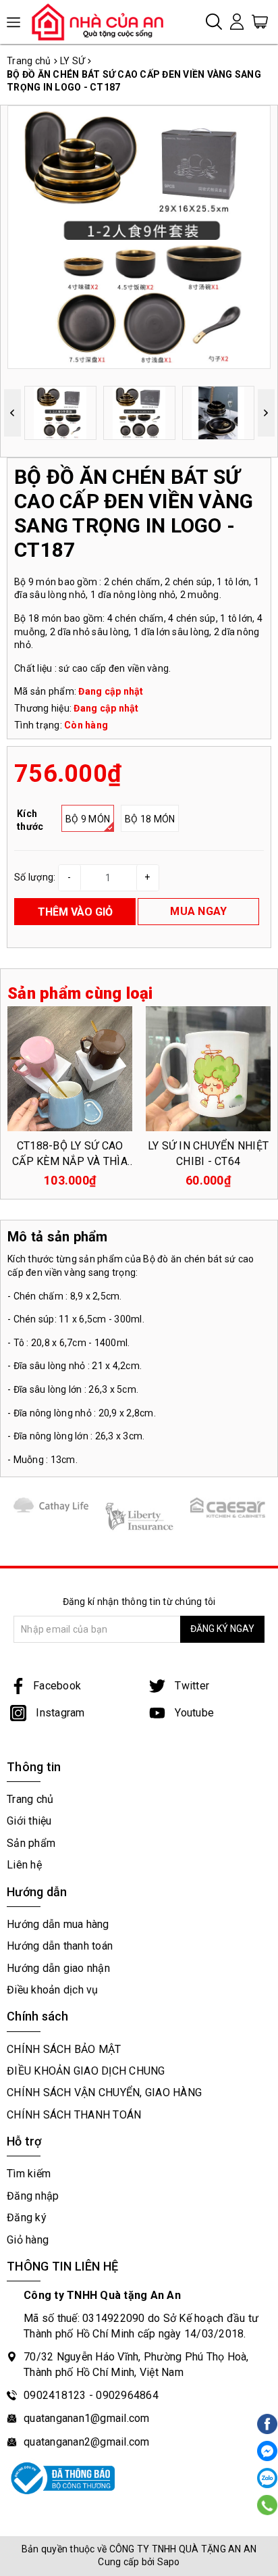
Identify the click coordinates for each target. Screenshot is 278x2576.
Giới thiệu (29, 1821)
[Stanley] (51, 1505)
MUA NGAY (198, 911)
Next (266, 413)
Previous (12, 413)
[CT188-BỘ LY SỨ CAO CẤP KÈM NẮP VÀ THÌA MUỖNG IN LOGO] (70, 1068)
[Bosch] (228, 1507)
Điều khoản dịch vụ (53, 1990)
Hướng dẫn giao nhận (58, 1968)
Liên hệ (24, 1865)
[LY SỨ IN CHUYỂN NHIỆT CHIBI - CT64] (208, 1068)
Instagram (59, 1713)
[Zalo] (267, 2478)
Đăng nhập (33, 2196)
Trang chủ (30, 1799)
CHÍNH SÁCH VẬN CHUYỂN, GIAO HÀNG (104, 2092)
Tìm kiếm (29, 2174)
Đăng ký (27, 2218)
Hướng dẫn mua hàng (58, 1924)
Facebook (57, 1686)
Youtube (193, 1713)
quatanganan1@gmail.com (87, 2418)
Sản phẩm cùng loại (80, 993)
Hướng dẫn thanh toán (60, 1946)
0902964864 (127, 2395)
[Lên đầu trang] (266, 1845)
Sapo (169, 2562)
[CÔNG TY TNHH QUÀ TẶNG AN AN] (103, 22)
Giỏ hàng (28, 2240)
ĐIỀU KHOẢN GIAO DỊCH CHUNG (86, 2071)
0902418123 (55, 2395)
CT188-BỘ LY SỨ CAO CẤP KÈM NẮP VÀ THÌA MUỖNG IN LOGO (70, 1161)
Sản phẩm (31, 1843)
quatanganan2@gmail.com (87, 2442)
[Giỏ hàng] (260, 21)
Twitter (191, 1686)
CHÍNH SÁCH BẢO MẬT (64, 2049)
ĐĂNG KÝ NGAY (222, 1629)
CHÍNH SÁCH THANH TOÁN (74, 2115)
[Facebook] (267, 2451)
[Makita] (139, 1516)
